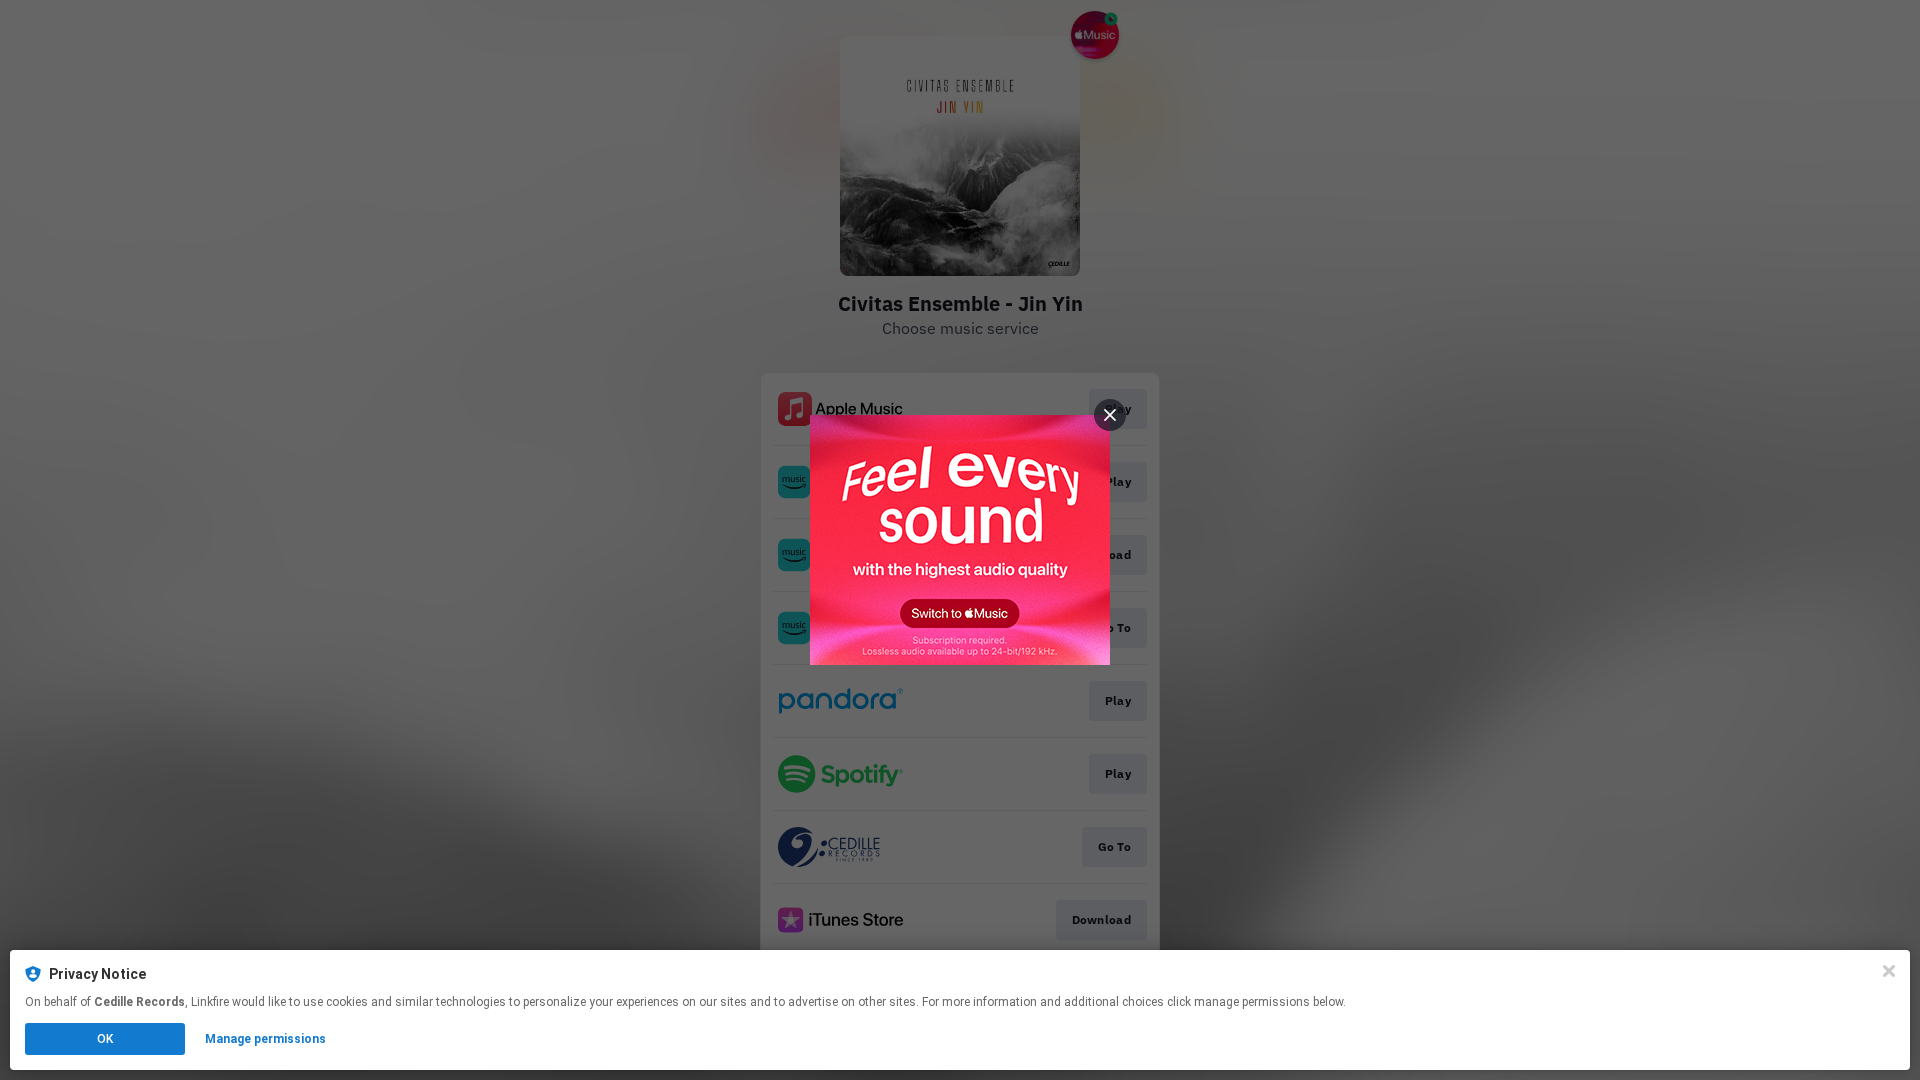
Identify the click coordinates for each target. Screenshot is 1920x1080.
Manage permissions (265, 1039)
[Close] (1889, 971)
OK (105, 1039)
